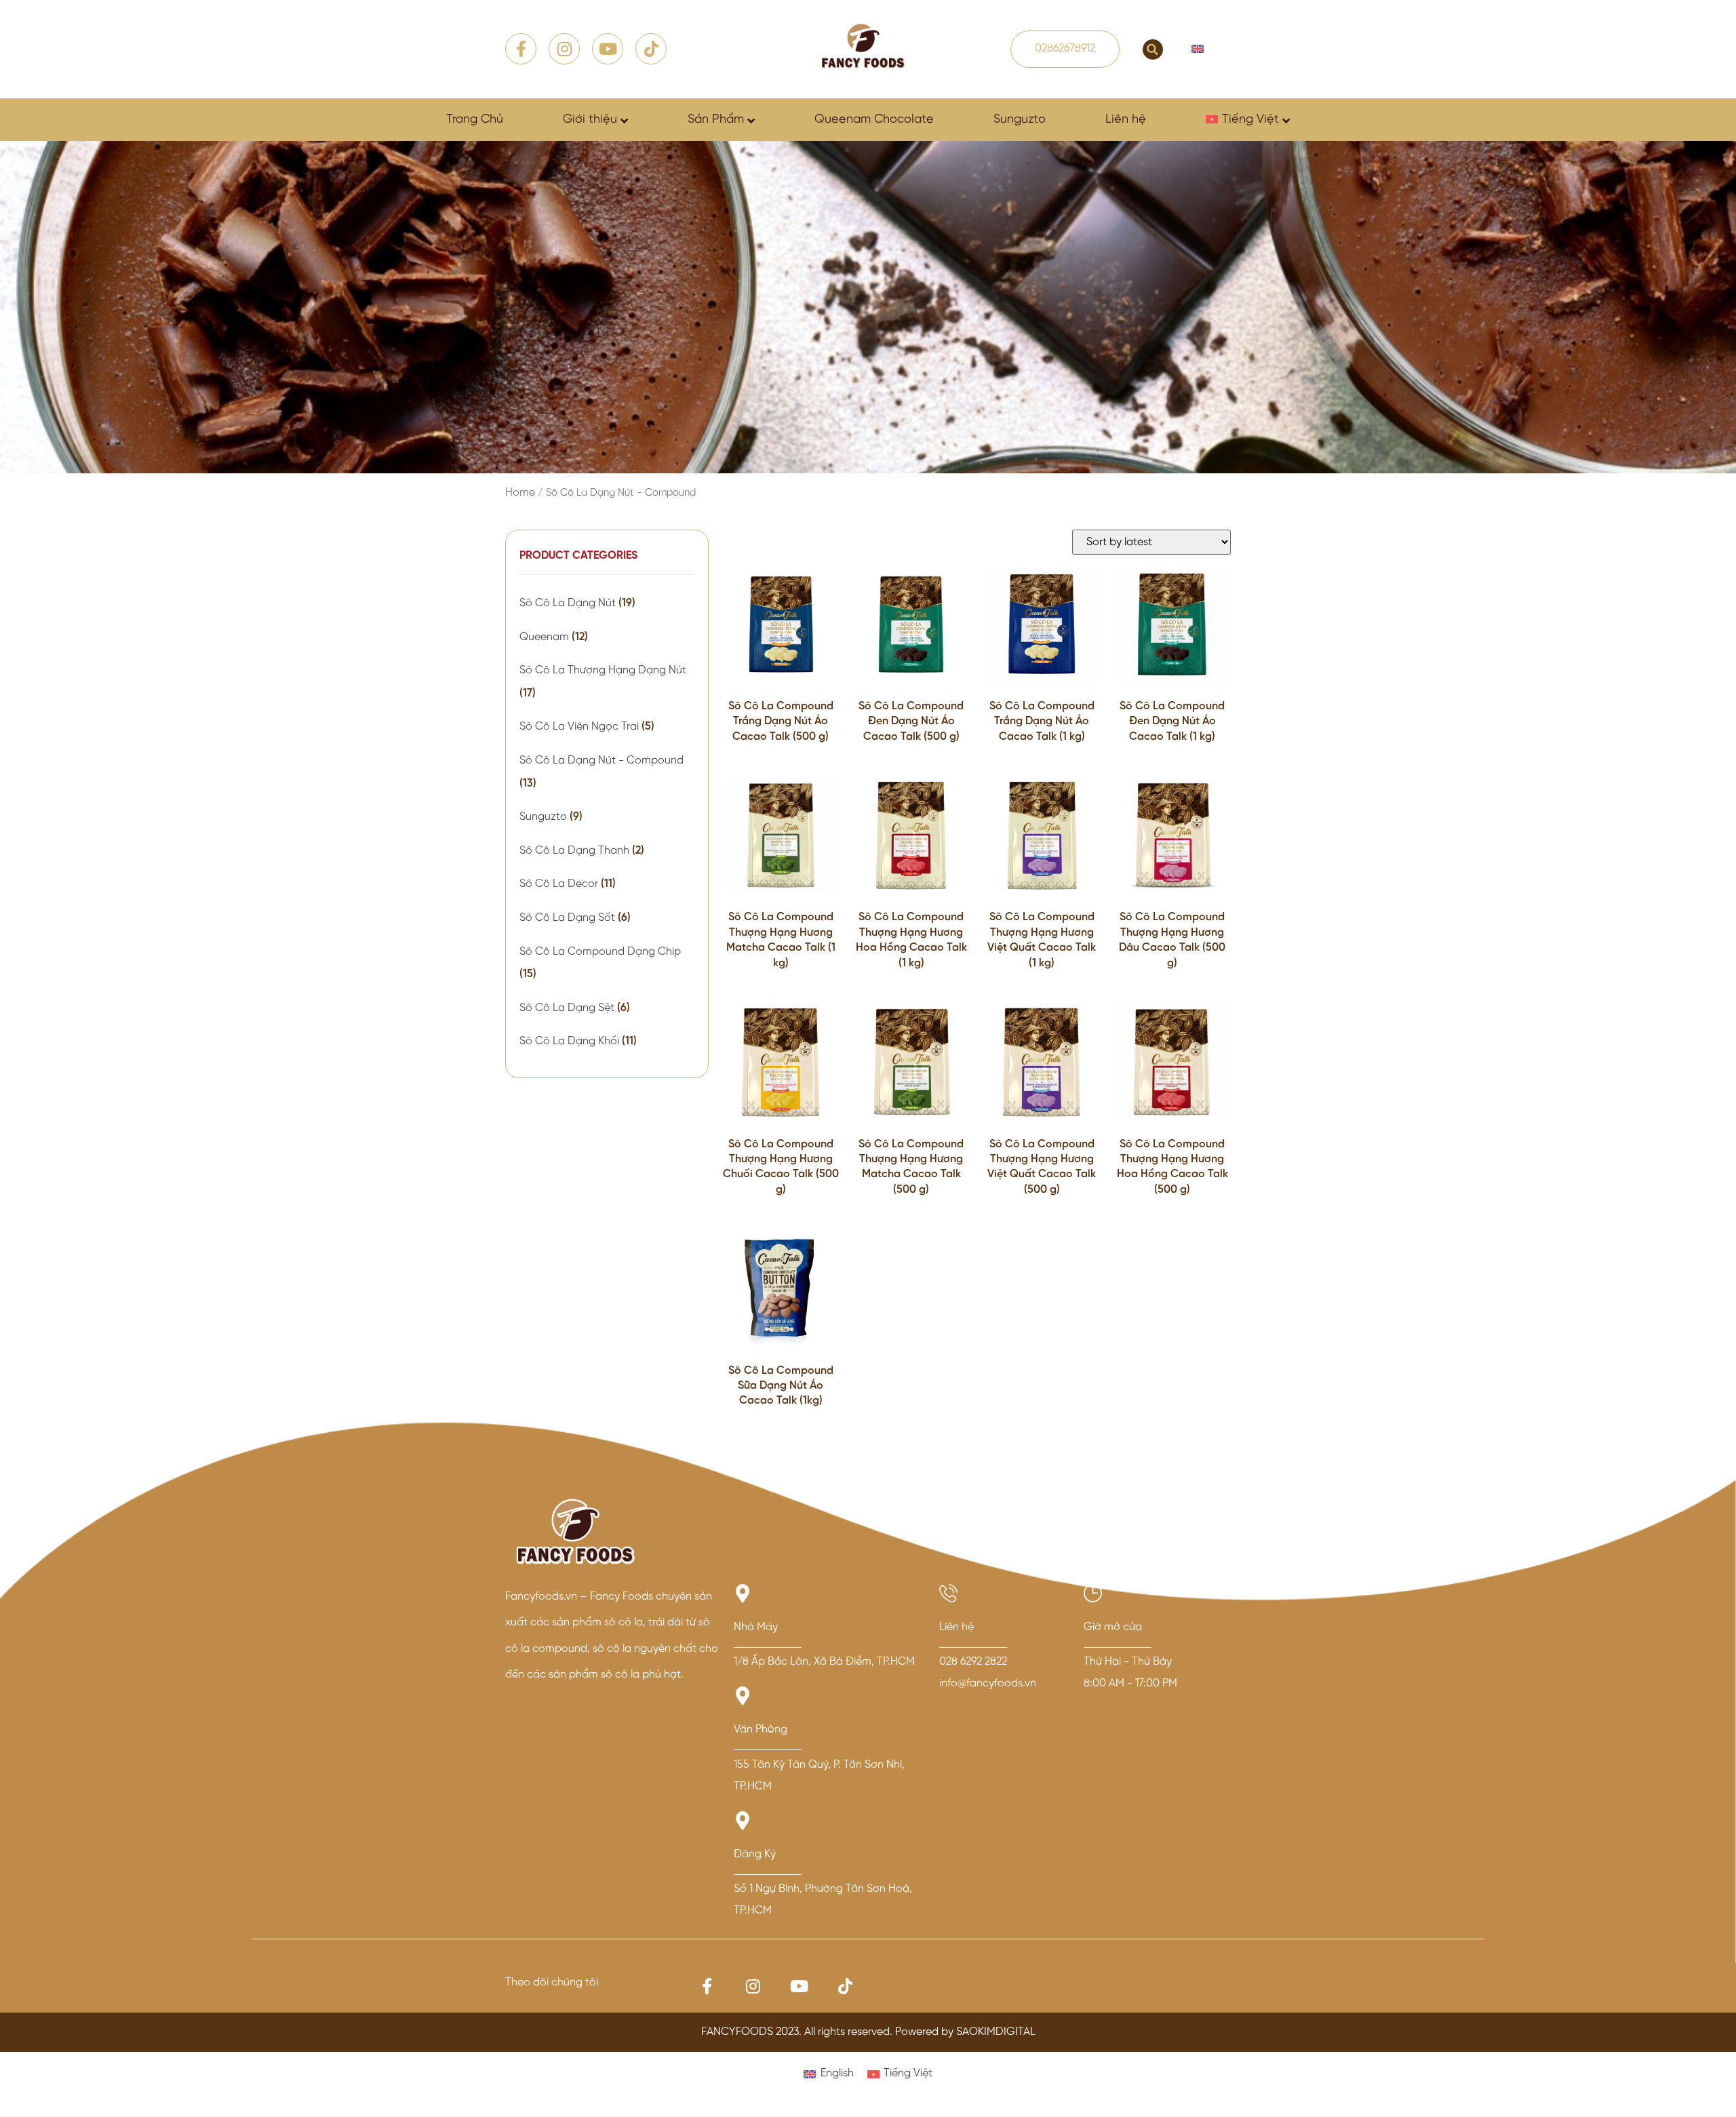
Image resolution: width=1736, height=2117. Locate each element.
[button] (1153, 50)
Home (520, 493)
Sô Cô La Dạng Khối (569, 1041)
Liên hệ (1126, 120)
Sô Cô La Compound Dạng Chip (600, 952)
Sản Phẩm (716, 120)
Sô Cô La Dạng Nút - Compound (601, 760)
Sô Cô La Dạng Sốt (567, 918)
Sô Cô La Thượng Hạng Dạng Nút (603, 670)
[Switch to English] (1198, 49)
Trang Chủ (475, 120)
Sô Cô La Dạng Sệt (567, 1008)
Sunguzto (1020, 120)
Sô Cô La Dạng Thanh (574, 851)
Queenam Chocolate (874, 120)
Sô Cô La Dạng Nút (568, 603)
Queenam (544, 637)
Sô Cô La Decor (559, 884)
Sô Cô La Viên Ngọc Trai (579, 727)
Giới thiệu (590, 120)
